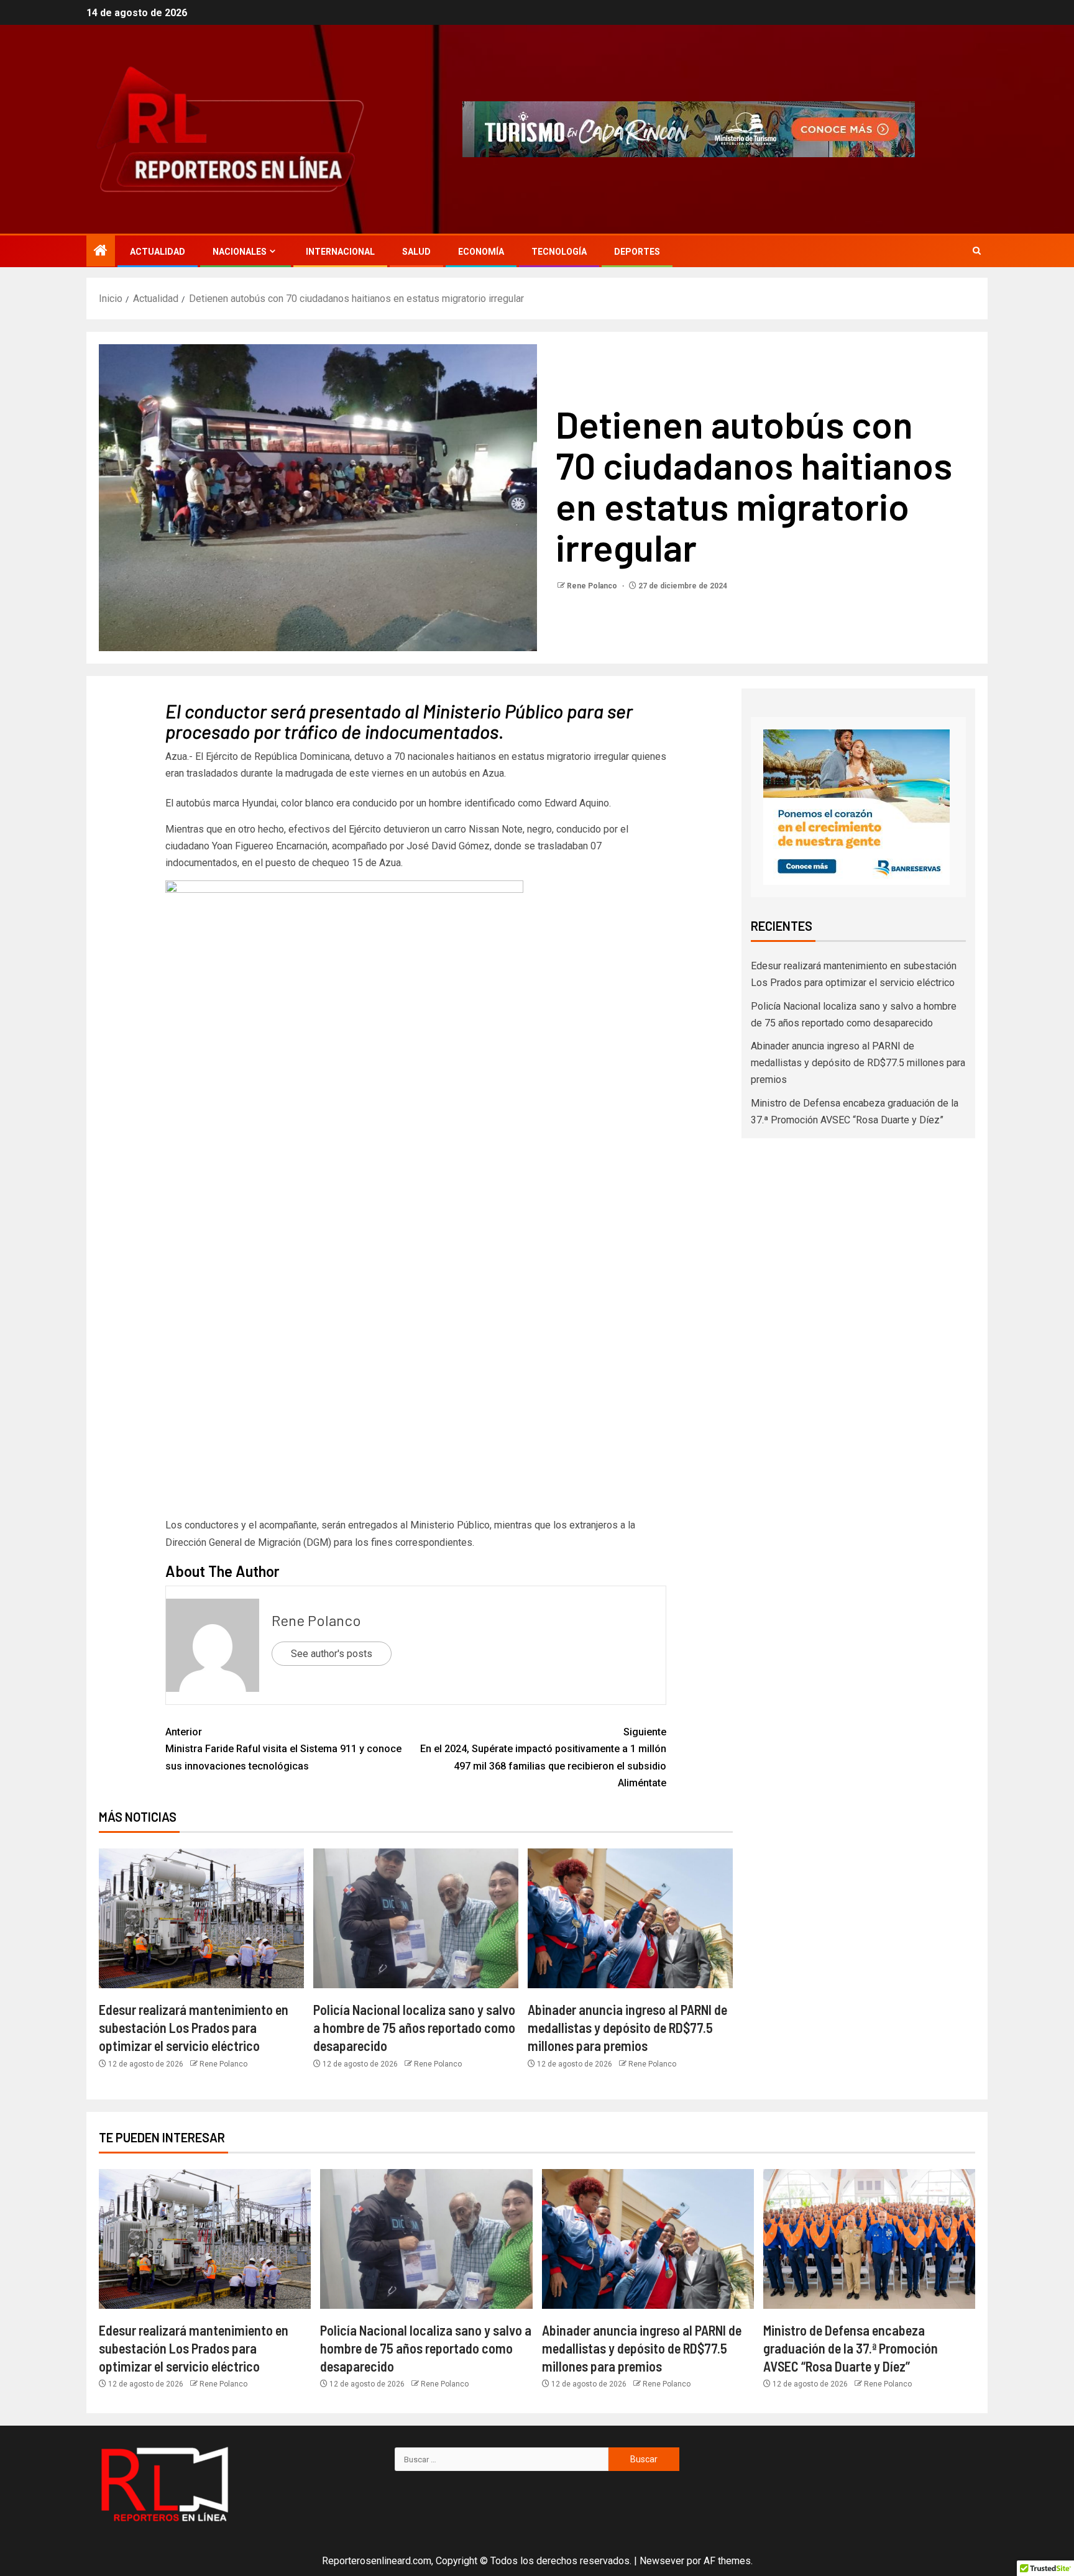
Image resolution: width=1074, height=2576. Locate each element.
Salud (416, 252)
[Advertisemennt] (689, 128)
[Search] (977, 251)
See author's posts (332, 1654)
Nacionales (240, 252)
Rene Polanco (593, 586)
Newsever (662, 2561)
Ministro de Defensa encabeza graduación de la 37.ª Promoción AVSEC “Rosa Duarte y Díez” (851, 2348)
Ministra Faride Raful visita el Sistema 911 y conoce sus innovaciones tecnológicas (283, 1749)
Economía (481, 252)
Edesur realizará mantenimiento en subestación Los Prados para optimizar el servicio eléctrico (194, 2028)
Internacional (340, 252)
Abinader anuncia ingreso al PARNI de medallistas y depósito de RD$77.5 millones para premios (627, 2028)
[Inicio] (101, 252)
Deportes (637, 252)
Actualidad (158, 252)
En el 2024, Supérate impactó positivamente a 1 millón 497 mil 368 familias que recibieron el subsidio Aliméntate (543, 1757)
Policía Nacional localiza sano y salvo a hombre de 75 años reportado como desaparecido (414, 2028)
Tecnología (559, 252)
